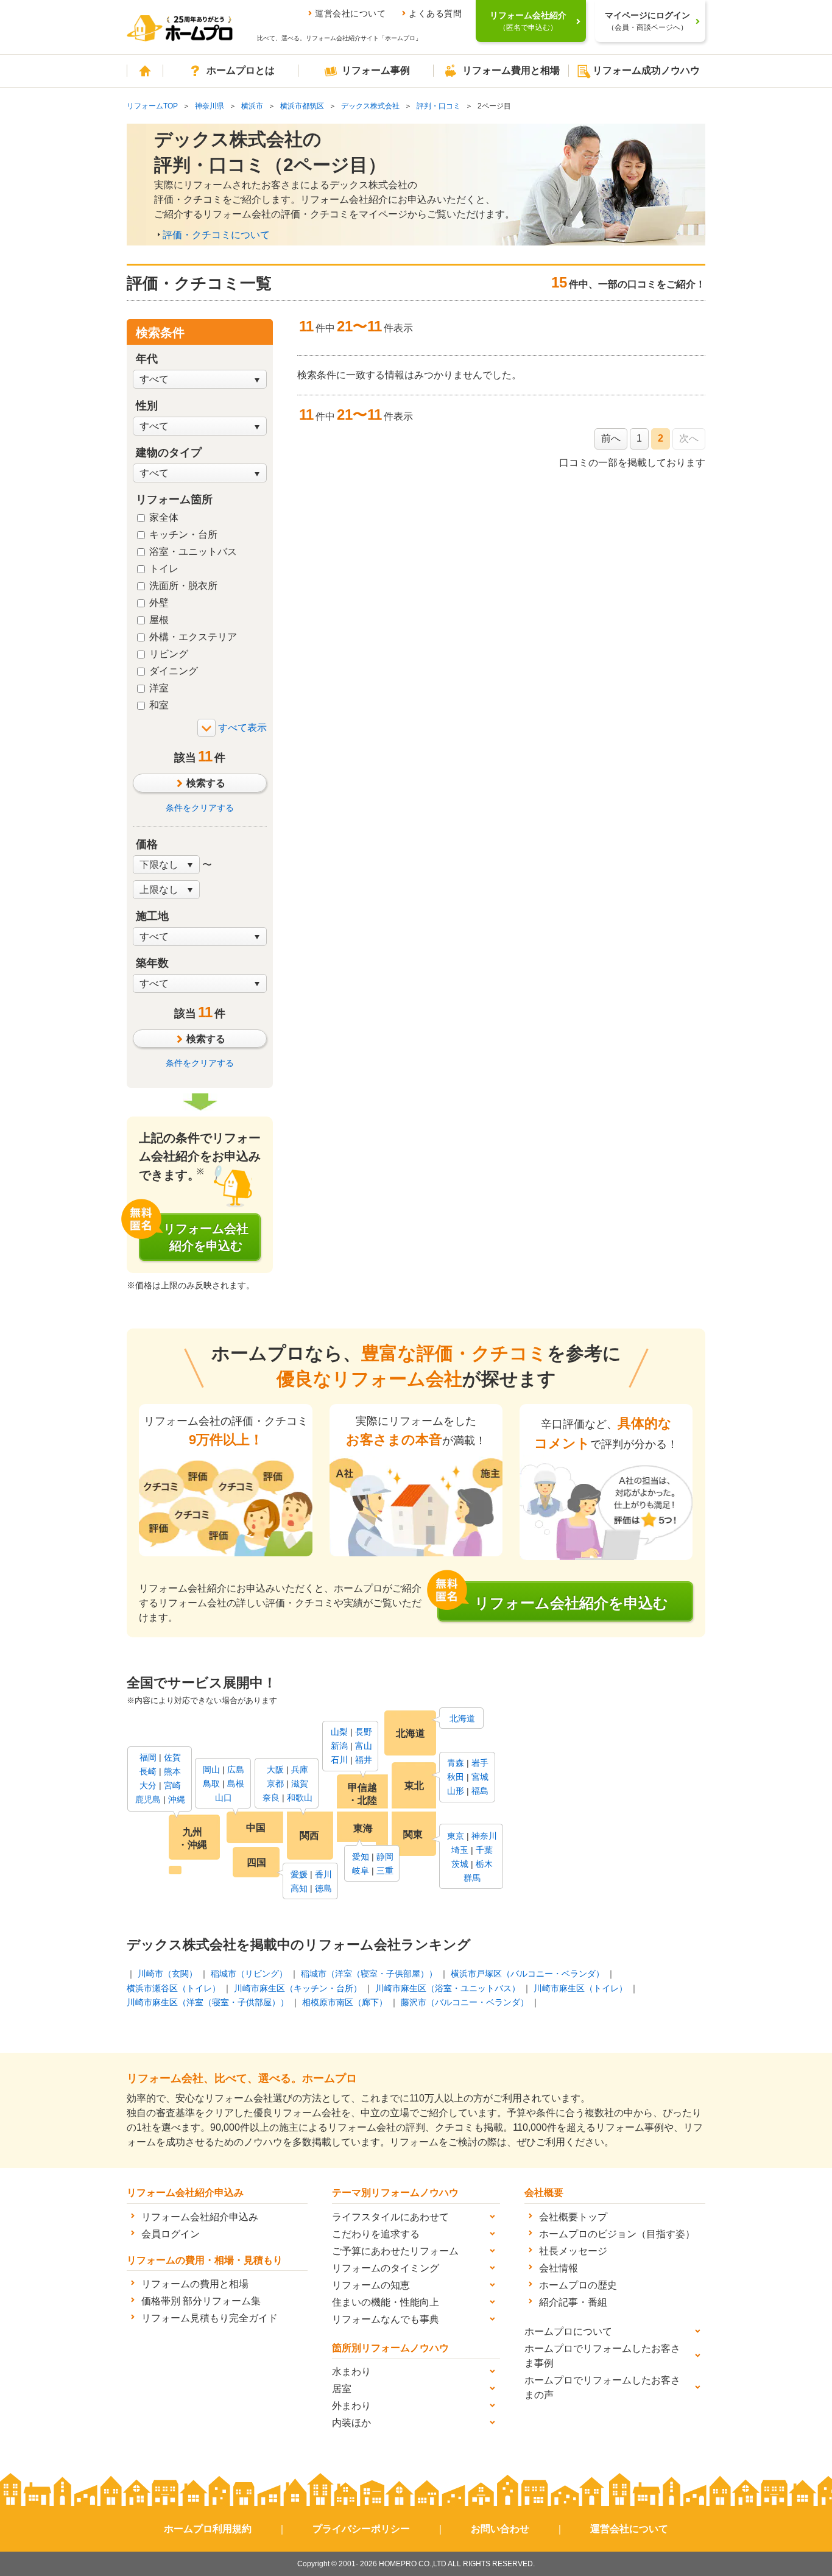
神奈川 (484, 1836)
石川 (339, 1760)
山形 (456, 1791)
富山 (364, 1746)
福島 (480, 1791)
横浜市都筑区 (302, 106)
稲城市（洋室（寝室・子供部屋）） (369, 1974)
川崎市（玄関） (167, 1974)
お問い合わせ (500, 2529)
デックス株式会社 (370, 106)
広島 (236, 1770)
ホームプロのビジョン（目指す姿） (617, 2234)
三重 (385, 1871)
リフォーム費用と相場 (511, 70)
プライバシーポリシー (361, 2529)
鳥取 (211, 1784)
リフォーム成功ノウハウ (646, 70)
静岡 (385, 1857)
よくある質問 (435, 13)
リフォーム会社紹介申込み (200, 2217)
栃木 (484, 1864)
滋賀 (300, 1784)
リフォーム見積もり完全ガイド (210, 2318)
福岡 (148, 1757)
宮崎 (172, 1785)
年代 (147, 359)
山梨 (339, 1732)
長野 (364, 1732)
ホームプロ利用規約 (208, 2529)
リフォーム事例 (376, 70)
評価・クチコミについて (216, 235)
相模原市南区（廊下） (345, 2002)
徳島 (323, 1888)
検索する (206, 783)
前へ (611, 438)
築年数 (152, 963)
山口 (224, 1798)
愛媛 (299, 1874)
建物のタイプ (169, 453)
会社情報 (559, 2268)
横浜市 (252, 106)
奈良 (271, 1798)
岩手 (480, 1763)
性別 (147, 406)
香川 (323, 1874)
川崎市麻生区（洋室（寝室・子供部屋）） (208, 2002)
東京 (456, 1836)
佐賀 (172, 1757)
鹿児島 (148, 1799)
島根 (236, 1784)
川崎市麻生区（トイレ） (580, 1988)
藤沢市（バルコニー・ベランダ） (465, 2002)
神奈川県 (210, 106)
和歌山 (300, 1798)
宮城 (480, 1777)
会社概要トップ (573, 2217)
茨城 (460, 1864)
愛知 (361, 1857)
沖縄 (177, 1799)
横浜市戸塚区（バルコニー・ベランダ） (527, 1974)
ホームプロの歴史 (578, 2285)
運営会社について (350, 13)
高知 (299, 1888)
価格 (147, 844)
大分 (148, 1785)
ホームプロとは (241, 70)
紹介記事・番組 (573, 2302)
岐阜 (361, 1871)
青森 (456, 1763)
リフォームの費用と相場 (195, 2284)
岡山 (211, 1770)
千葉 (484, 1850)
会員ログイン (171, 2234)
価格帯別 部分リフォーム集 (201, 2301)
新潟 (339, 1746)
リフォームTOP (152, 106)
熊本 (172, 1771)
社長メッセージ (573, 2251)
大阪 (275, 1770)
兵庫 (300, 1770)
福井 (364, 1760)
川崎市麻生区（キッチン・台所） (298, 1988)
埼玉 (460, 1850)
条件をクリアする (200, 808)
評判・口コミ (439, 106)
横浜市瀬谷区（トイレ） (174, 1988)
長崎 (148, 1771)
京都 (275, 1784)
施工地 (152, 916)
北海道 (462, 1718)
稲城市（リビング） (249, 1974)
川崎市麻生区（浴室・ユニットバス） (448, 1988)
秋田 (456, 1777)
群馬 (472, 1878)
